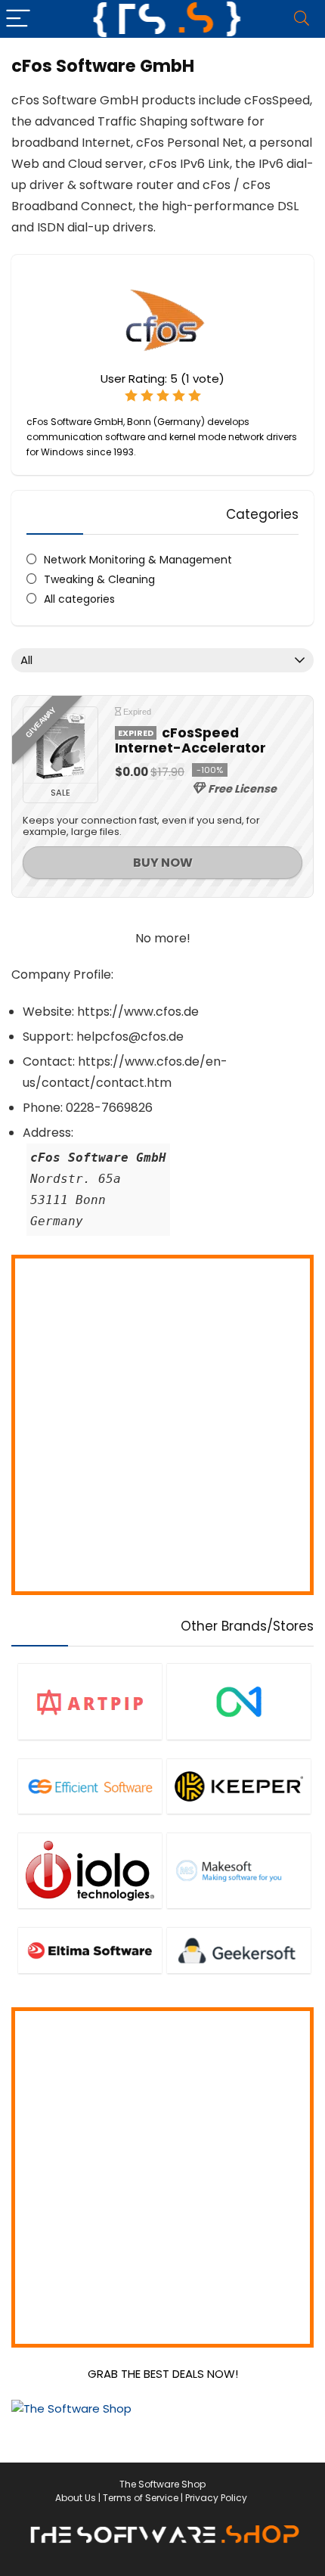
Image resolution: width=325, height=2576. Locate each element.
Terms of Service (141, 2498)
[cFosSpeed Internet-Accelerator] (60, 745)
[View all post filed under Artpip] (90, 1701)
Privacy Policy (216, 2498)
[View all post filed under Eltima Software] (90, 1950)
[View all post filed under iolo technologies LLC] (90, 1870)
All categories (79, 599)
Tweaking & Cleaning (99, 579)
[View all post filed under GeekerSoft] (239, 1950)
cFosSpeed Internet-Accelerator (190, 740)
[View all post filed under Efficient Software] (90, 1786)
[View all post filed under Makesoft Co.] (239, 1870)
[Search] (302, 19)
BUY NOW (163, 863)
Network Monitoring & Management (138, 560)
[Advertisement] (162, 1425)
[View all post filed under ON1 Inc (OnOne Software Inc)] (239, 1701)
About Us (76, 2498)
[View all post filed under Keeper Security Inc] (239, 1786)
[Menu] (18, 19)
